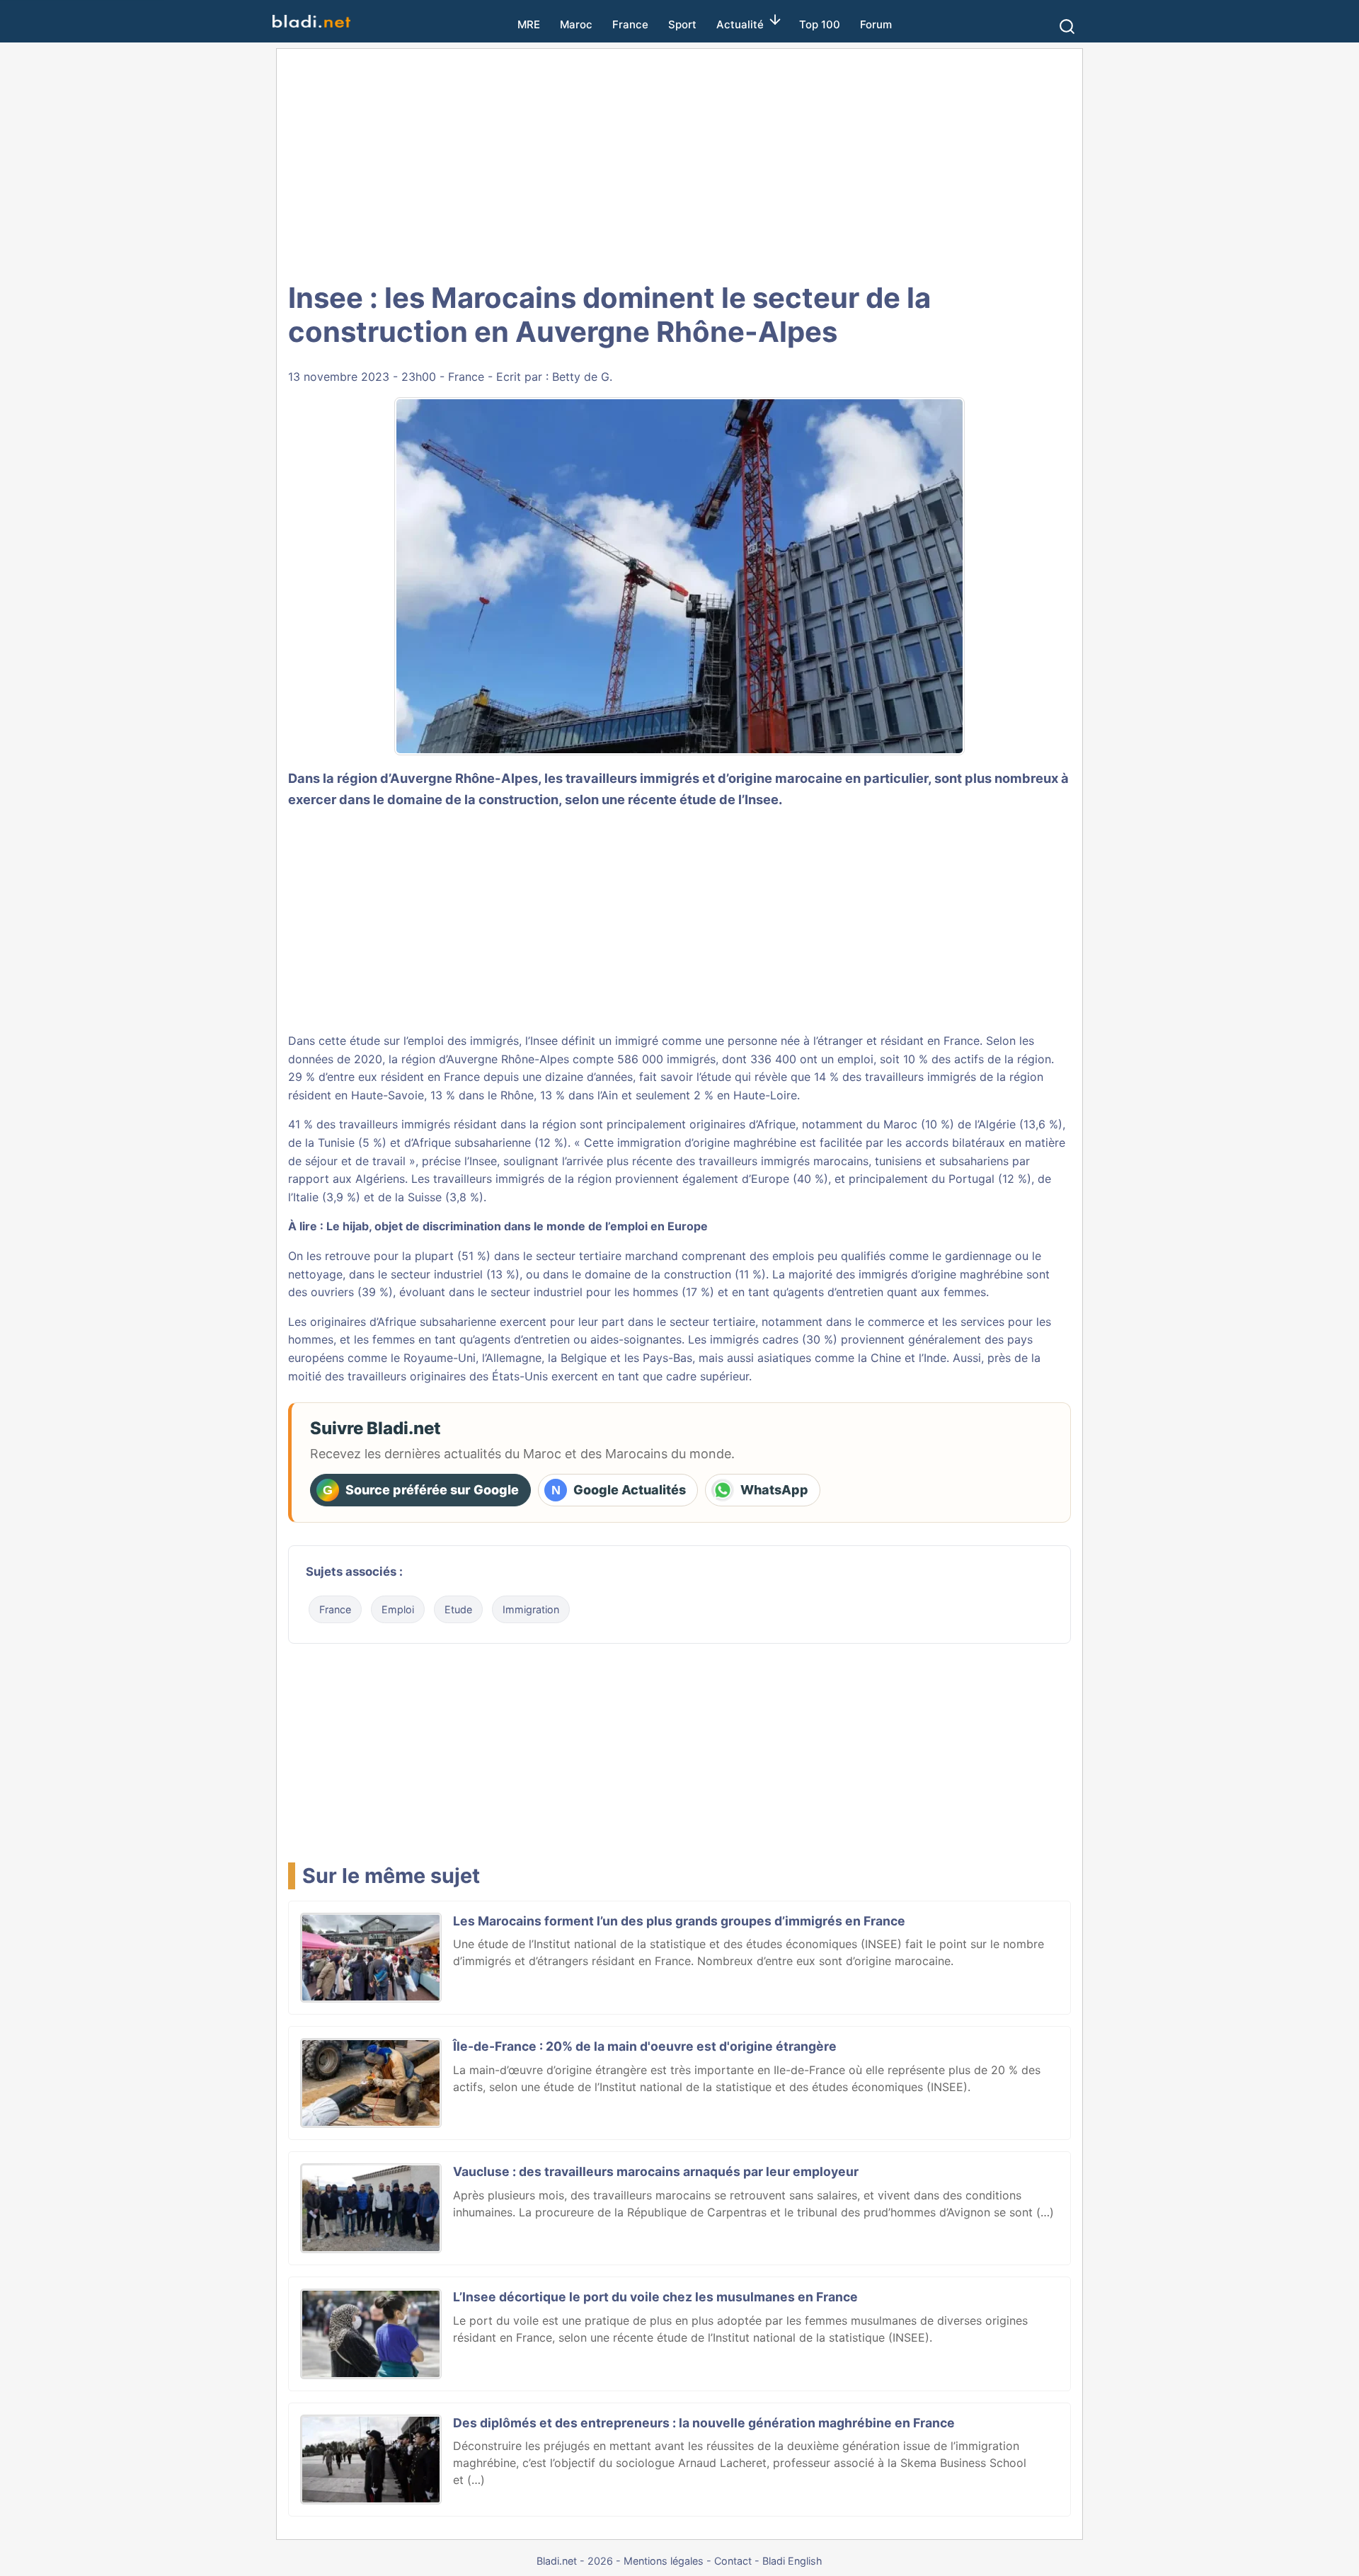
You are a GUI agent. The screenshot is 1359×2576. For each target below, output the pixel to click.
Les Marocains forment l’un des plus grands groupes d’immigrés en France (679, 1921)
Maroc (576, 24)
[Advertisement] (679, 163)
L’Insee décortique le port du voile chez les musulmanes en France (655, 2297)
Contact (733, 2561)
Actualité (740, 24)
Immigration (531, 1609)
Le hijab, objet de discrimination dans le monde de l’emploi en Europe (517, 1226)
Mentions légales (664, 2561)
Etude (458, 1609)
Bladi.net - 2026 (575, 2561)
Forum (876, 24)
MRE (529, 24)
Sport (682, 24)
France (630, 24)
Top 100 (820, 24)
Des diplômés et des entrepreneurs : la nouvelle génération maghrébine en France (704, 2423)
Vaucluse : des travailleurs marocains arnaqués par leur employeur (656, 2171)
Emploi (398, 1609)
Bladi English (792, 2561)
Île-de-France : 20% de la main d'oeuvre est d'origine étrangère (645, 2046)
